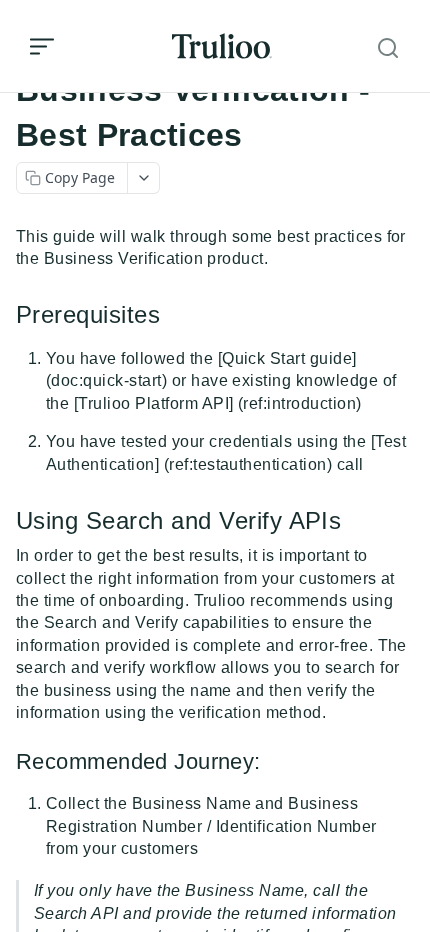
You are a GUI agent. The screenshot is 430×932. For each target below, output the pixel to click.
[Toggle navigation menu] (42, 46)
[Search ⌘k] (388, 48)
